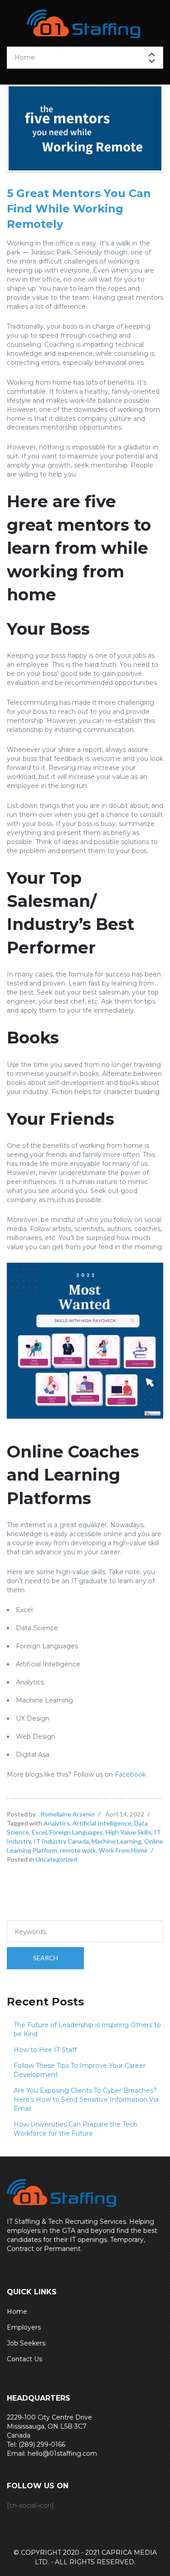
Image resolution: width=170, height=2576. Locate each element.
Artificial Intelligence (102, 1823)
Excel (39, 1832)
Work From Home (123, 1850)
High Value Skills (129, 1832)
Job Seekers (26, 2343)
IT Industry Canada (61, 1841)
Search (46, 1958)
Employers (24, 2327)
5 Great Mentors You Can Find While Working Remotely (79, 209)
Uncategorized (56, 1859)
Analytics (57, 1823)
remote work (78, 1850)
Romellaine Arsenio (68, 1814)
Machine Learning (117, 1841)
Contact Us (24, 2359)
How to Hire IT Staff (45, 2050)
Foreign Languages (76, 1832)
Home (17, 2312)
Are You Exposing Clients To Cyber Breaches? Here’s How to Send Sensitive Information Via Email (86, 2099)
